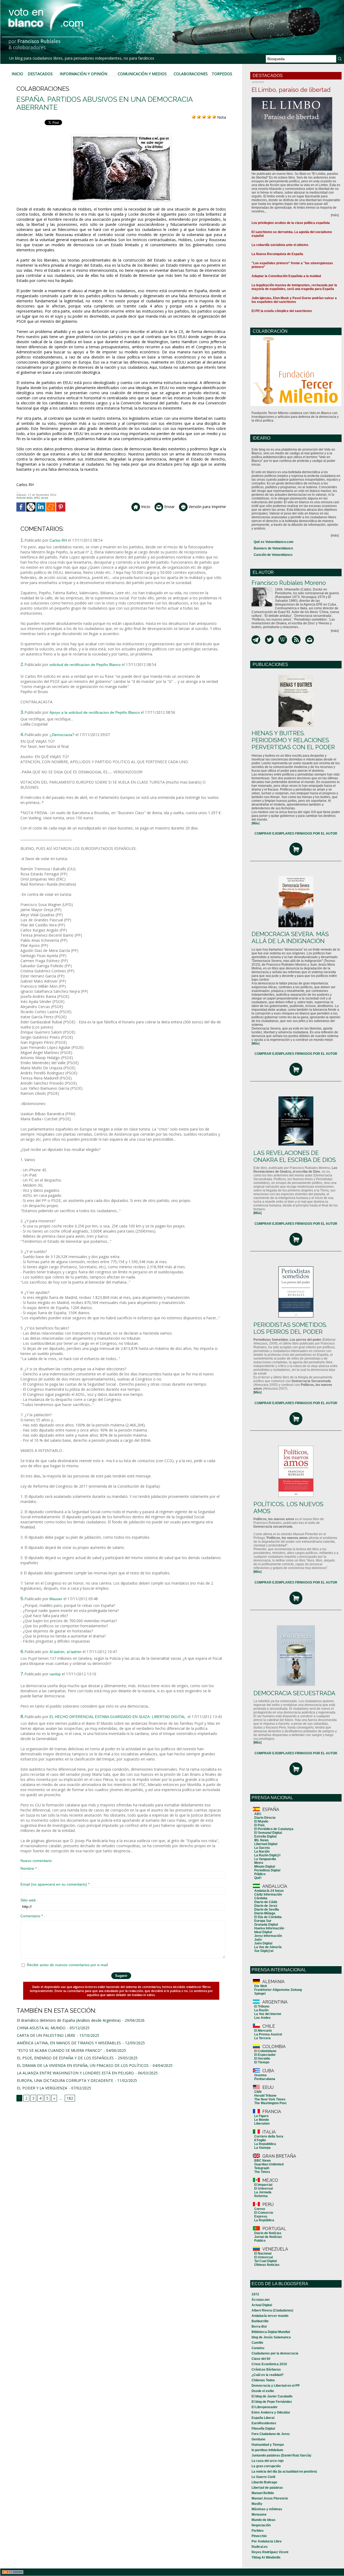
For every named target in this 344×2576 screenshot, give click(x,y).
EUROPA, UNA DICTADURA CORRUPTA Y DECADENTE (65, 2080)
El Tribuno (262, 2006)
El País (259, 1825)
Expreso (261, 2216)
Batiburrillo (260, 2321)
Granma (260, 2075)
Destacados (40, 74)
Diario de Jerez (266, 1906)
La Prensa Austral (268, 2034)
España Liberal (263, 2418)
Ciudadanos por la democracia (275, 2353)
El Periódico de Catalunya (274, 1829)
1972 (255, 2294)
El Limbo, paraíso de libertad (291, 90)
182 (70, 2098)
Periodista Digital (267, 1870)
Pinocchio (259, 2536)
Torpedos (222, 74)
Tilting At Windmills (266, 2557)
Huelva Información (269, 1928)
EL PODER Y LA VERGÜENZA (42, 2088)
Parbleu (257, 2531)
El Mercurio (263, 2031)
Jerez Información (268, 1936)
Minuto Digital (265, 1867)
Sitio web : (29, 1900)
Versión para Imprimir (207, 507)
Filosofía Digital (263, 2429)
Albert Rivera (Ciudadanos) (272, 2310)
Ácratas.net (261, 2300)
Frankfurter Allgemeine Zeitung (278, 1990)
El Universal (264, 2189)
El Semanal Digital (268, 1833)
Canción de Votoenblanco (273, 555)
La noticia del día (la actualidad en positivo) (284, 2472)
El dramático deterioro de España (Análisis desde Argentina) (69, 2020)
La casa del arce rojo (268, 2461)
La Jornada (263, 2192)
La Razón (261, 2010)
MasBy (257, 2504)
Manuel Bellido (263, 2493)
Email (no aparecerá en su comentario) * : (56, 1884)
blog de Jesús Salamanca (271, 2337)
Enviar (169, 507)
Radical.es (260, 2547)
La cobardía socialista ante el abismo (280, 245)
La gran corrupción (266, 2466)
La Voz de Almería (268, 1947)
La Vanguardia (265, 1859)
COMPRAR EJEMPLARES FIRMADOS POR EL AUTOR (296, 834)
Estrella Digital (265, 1836)
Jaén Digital (263, 1943)
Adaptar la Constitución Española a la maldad (286, 276)
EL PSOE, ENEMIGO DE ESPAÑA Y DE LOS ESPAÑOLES (65, 2058)
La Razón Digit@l (267, 1855)
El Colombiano (265, 2051)
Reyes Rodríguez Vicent (270, 2552)
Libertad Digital (266, 1844)
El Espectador (265, 2055)
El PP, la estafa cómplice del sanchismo (282, 311)
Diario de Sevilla (267, 1910)
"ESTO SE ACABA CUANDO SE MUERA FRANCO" (60, 2050)
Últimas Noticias (267, 2265)
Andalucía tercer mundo (270, 2316)
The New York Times (270, 2099)
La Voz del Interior (268, 2014)
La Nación (262, 1852)
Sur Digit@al (264, 1951)
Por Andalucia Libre (267, 2541)
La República (264, 2220)
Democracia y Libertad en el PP (276, 2386)
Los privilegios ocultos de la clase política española (291, 223)
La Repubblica (265, 2144)
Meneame (259, 2515)
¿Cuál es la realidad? (268, 2375)
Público (260, 1874)
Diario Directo (265, 1818)
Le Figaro (261, 2116)
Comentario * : (33, 1916)
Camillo (257, 2343)
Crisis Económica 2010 (269, 2364)
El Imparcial (263, 2185)
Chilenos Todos (263, 2380)
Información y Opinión (83, 74)
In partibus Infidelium (267, 2450)
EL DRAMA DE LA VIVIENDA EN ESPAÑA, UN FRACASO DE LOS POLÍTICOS (83, 2065)
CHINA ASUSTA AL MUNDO (41, 2028)
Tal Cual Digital (266, 2261)
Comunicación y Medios (142, 74)
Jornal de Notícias (268, 2237)
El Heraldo (262, 2059)
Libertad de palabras (267, 2488)
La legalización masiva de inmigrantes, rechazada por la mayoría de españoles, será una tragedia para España (294, 287)
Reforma (261, 2196)
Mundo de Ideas (264, 2520)
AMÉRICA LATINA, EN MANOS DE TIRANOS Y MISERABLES (69, 2043)
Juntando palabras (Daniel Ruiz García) (281, 2455)
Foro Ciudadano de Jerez (271, 2434)
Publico (260, 2241)
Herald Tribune (265, 2096)
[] (256, 823)
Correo (260, 2209)
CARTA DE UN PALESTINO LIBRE (46, 2035)
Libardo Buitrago (264, 2482)
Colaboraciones (191, 74)
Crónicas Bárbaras (266, 2370)
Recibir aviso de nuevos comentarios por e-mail (67, 1965)
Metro (259, 1863)
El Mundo (261, 1821)
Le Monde (262, 2120)
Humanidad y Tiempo (268, 2445)
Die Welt (261, 1986)
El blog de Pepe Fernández (272, 2402)
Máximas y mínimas (267, 2509)
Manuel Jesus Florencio (270, 2498)
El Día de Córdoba (268, 1917)
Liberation (262, 2124)
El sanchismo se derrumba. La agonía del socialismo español (292, 234)
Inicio (17, 74)
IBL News (261, 1840)
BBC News (263, 2161)
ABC (258, 1814)
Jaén (258, 1940)
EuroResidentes (264, 2423)
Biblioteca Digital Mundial (271, 2332)
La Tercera (262, 2038)
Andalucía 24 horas (269, 1891)
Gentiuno (258, 2439)
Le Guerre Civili (263, 2477)
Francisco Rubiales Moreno (289, 583)
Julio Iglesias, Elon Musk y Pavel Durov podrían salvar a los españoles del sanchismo (294, 300)
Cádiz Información (268, 1894)
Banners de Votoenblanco (273, 548)
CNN (258, 2092)
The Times (262, 2172)
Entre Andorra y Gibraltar (271, 2412)
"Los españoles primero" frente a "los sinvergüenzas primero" (292, 265)
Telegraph (262, 2168)
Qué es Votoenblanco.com (274, 542)
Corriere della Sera (269, 2136)
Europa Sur (263, 1921)
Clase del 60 (261, 2359)
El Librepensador (265, 2407)
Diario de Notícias (268, 2233)
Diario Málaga (265, 1913)
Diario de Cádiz (266, 1902)
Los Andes (262, 2018)
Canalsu (258, 2348)
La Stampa (262, 2148)
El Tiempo (262, 2062)
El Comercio (264, 2213)
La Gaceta (262, 1848)
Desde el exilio (263, 2391)
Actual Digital (262, 2305)
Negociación (261, 2525)
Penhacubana (265, 2079)
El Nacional (263, 2253)
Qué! (258, 1878)
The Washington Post (270, 2103)
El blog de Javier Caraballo (272, 2396)
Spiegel (260, 1994)
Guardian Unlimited (269, 2164)
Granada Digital (266, 1925)
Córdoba (261, 1898)
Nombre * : (30, 1868)
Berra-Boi (259, 2327)
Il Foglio (260, 2140)
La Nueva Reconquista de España (277, 254)
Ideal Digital (263, 1932)
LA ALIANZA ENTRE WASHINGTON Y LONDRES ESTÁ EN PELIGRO (75, 2073)
